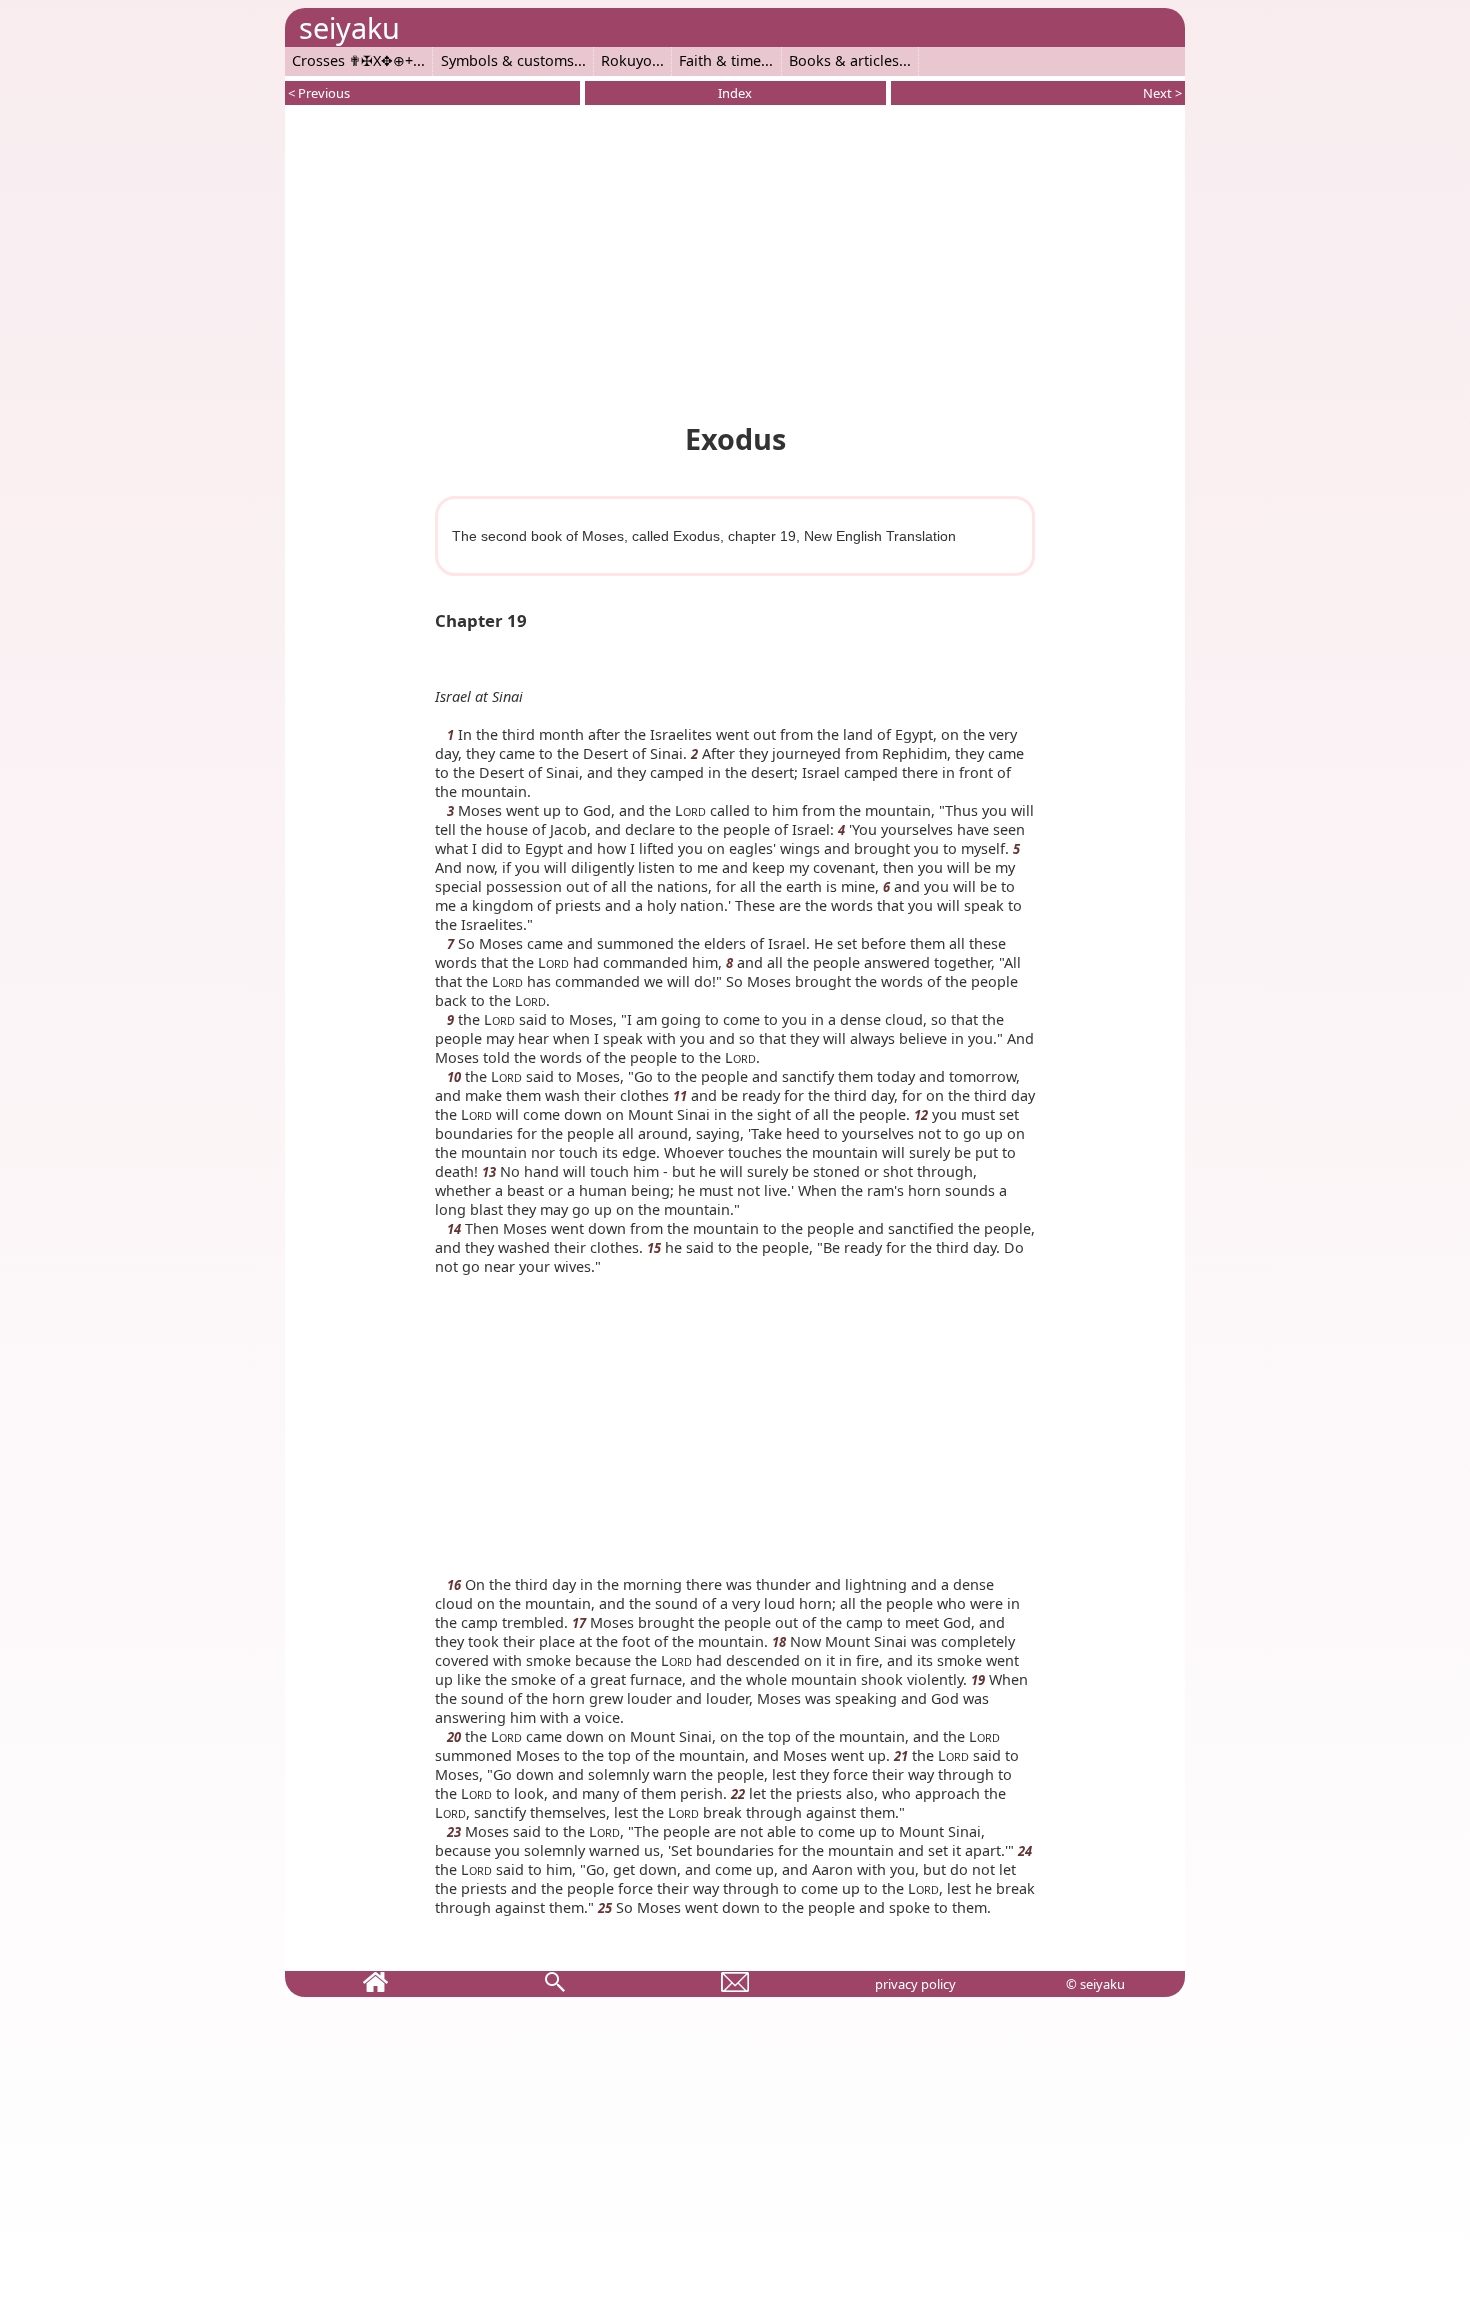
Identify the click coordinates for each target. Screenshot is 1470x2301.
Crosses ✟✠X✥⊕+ (352, 60)
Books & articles (844, 60)
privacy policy (915, 1984)
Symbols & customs (507, 60)
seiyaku (349, 27)
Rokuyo (626, 60)
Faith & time (720, 60)
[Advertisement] (735, 260)
